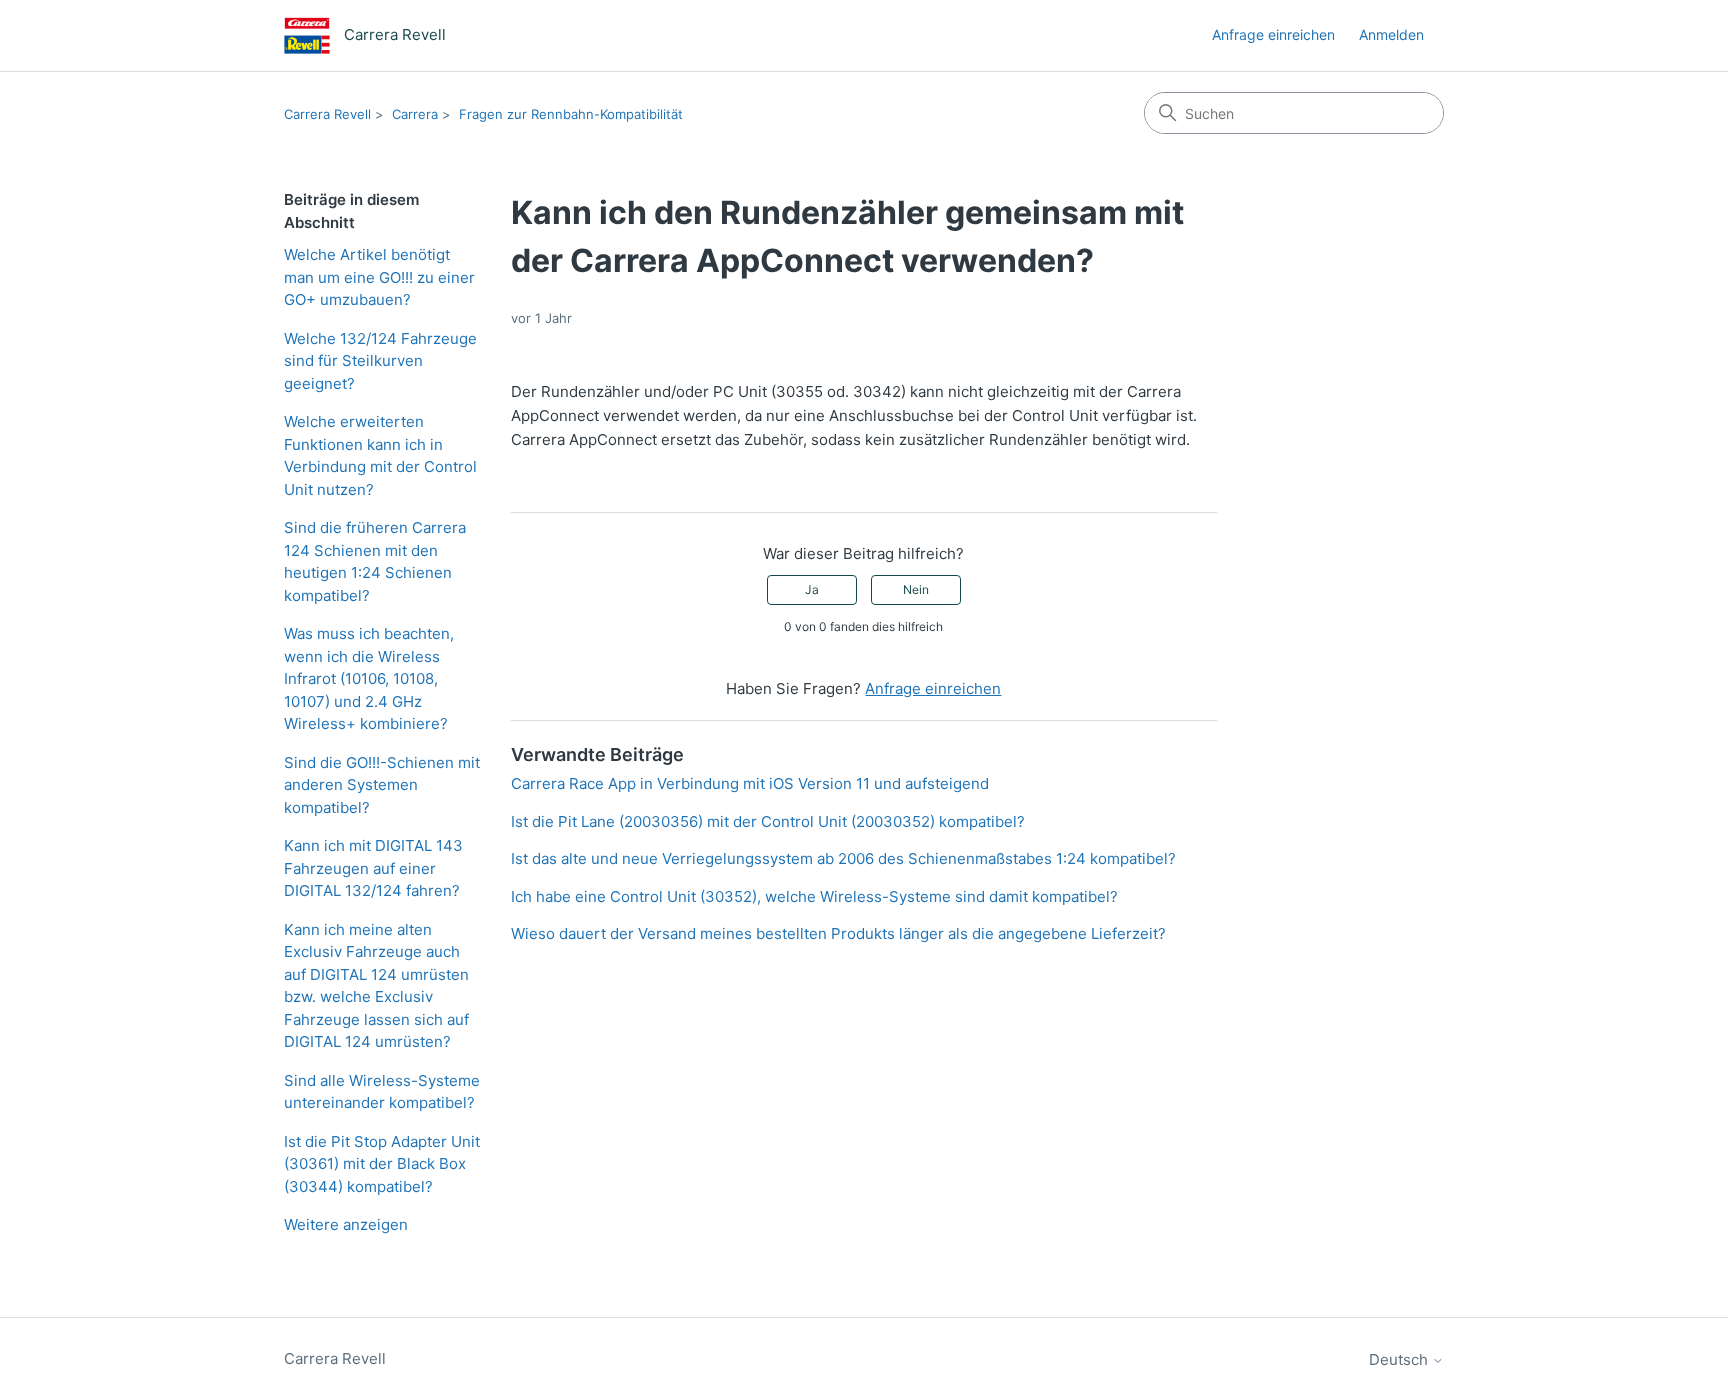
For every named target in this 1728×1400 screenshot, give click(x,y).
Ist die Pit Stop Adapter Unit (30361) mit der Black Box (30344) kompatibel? (382, 1164)
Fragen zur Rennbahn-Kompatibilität (571, 114)
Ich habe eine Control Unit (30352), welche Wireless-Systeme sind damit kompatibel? (814, 896)
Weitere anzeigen (346, 1224)
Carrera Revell (327, 114)
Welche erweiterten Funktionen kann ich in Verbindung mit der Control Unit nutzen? (380, 455)
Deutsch (1400, 1359)
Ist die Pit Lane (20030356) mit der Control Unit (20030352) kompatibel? (768, 821)
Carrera (415, 114)
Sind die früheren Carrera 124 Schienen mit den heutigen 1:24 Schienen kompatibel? (375, 561)
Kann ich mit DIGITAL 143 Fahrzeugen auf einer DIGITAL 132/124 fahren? (373, 868)
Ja (812, 589)
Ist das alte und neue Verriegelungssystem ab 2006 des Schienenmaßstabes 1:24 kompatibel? (843, 858)
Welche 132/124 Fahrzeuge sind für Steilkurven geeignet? (380, 361)
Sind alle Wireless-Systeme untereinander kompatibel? (382, 1092)
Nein (916, 589)
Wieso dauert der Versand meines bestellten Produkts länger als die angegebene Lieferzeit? (838, 933)
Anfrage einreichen (1273, 34)
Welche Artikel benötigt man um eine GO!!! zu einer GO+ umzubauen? (379, 277)
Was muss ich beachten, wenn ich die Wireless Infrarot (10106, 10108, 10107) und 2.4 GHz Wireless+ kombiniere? (369, 678)
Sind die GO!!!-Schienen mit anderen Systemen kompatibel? (382, 785)
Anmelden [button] (1391, 34)
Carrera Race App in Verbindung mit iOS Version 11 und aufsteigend (750, 783)
